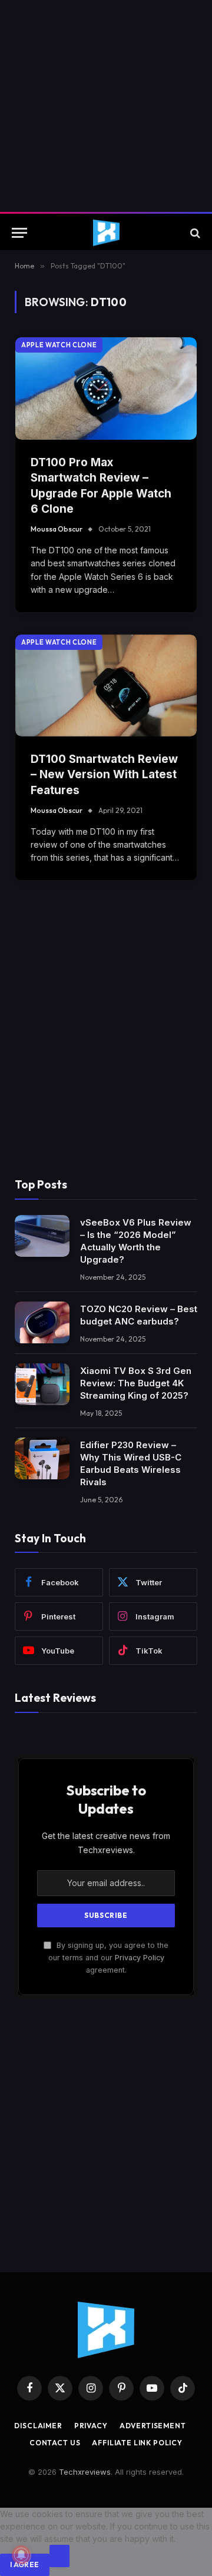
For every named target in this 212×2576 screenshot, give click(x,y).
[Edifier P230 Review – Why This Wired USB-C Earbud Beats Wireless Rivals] (42, 1459)
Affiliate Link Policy (137, 2443)
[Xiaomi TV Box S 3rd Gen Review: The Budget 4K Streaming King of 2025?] (42, 1385)
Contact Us (55, 2443)
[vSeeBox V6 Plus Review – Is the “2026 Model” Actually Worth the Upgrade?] (42, 1236)
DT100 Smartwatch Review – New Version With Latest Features (104, 775)
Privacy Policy (140, 1958)
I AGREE (25, 2565)
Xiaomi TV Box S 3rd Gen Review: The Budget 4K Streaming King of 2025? (136, 1383)
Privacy (91, 2426)
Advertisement (153, 2426)
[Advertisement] (106, 106)
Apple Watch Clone (59, 345)
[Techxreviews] (106, 233)
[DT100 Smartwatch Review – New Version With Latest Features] (106, 686)
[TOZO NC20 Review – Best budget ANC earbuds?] (42, 1323)
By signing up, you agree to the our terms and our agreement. (108, 1958)
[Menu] (19, 233)
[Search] (194, 233)
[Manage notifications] (21, 2555)
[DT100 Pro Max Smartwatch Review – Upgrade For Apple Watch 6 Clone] (106, 388)
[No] (59, 2556)
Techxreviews (85, 2472)
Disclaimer (38, 2426)
